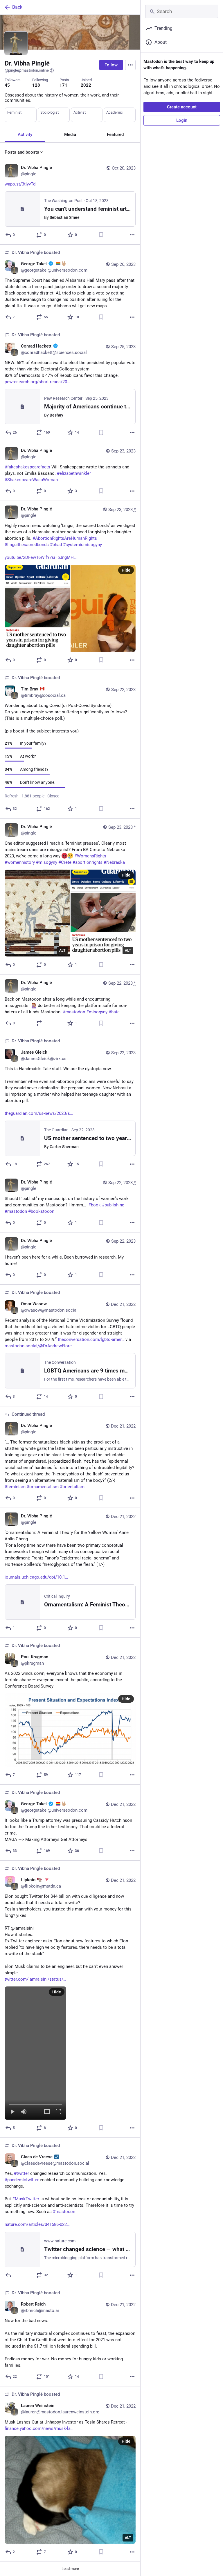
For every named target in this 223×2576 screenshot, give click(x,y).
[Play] (12, 2112)
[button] (35, 2053)
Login (182, 120)
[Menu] (130, 65)
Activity (25, 134)
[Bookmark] (101, 235)
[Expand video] (47, 2112)
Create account (182, 107)
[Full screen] (58, 2112)
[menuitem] (35, 2053)
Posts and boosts (22, 152)
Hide (126, 570)
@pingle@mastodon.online (27, 70)
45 (7, 85)
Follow (111, 65)
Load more (70, 2569)
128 (36, 85)
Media (70, 134)
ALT (62, 950)
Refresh (12, 796)
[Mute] (24, 2112)
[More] (132, 235)
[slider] (35, 2103)
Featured (115, 134)
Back (17, 7)
